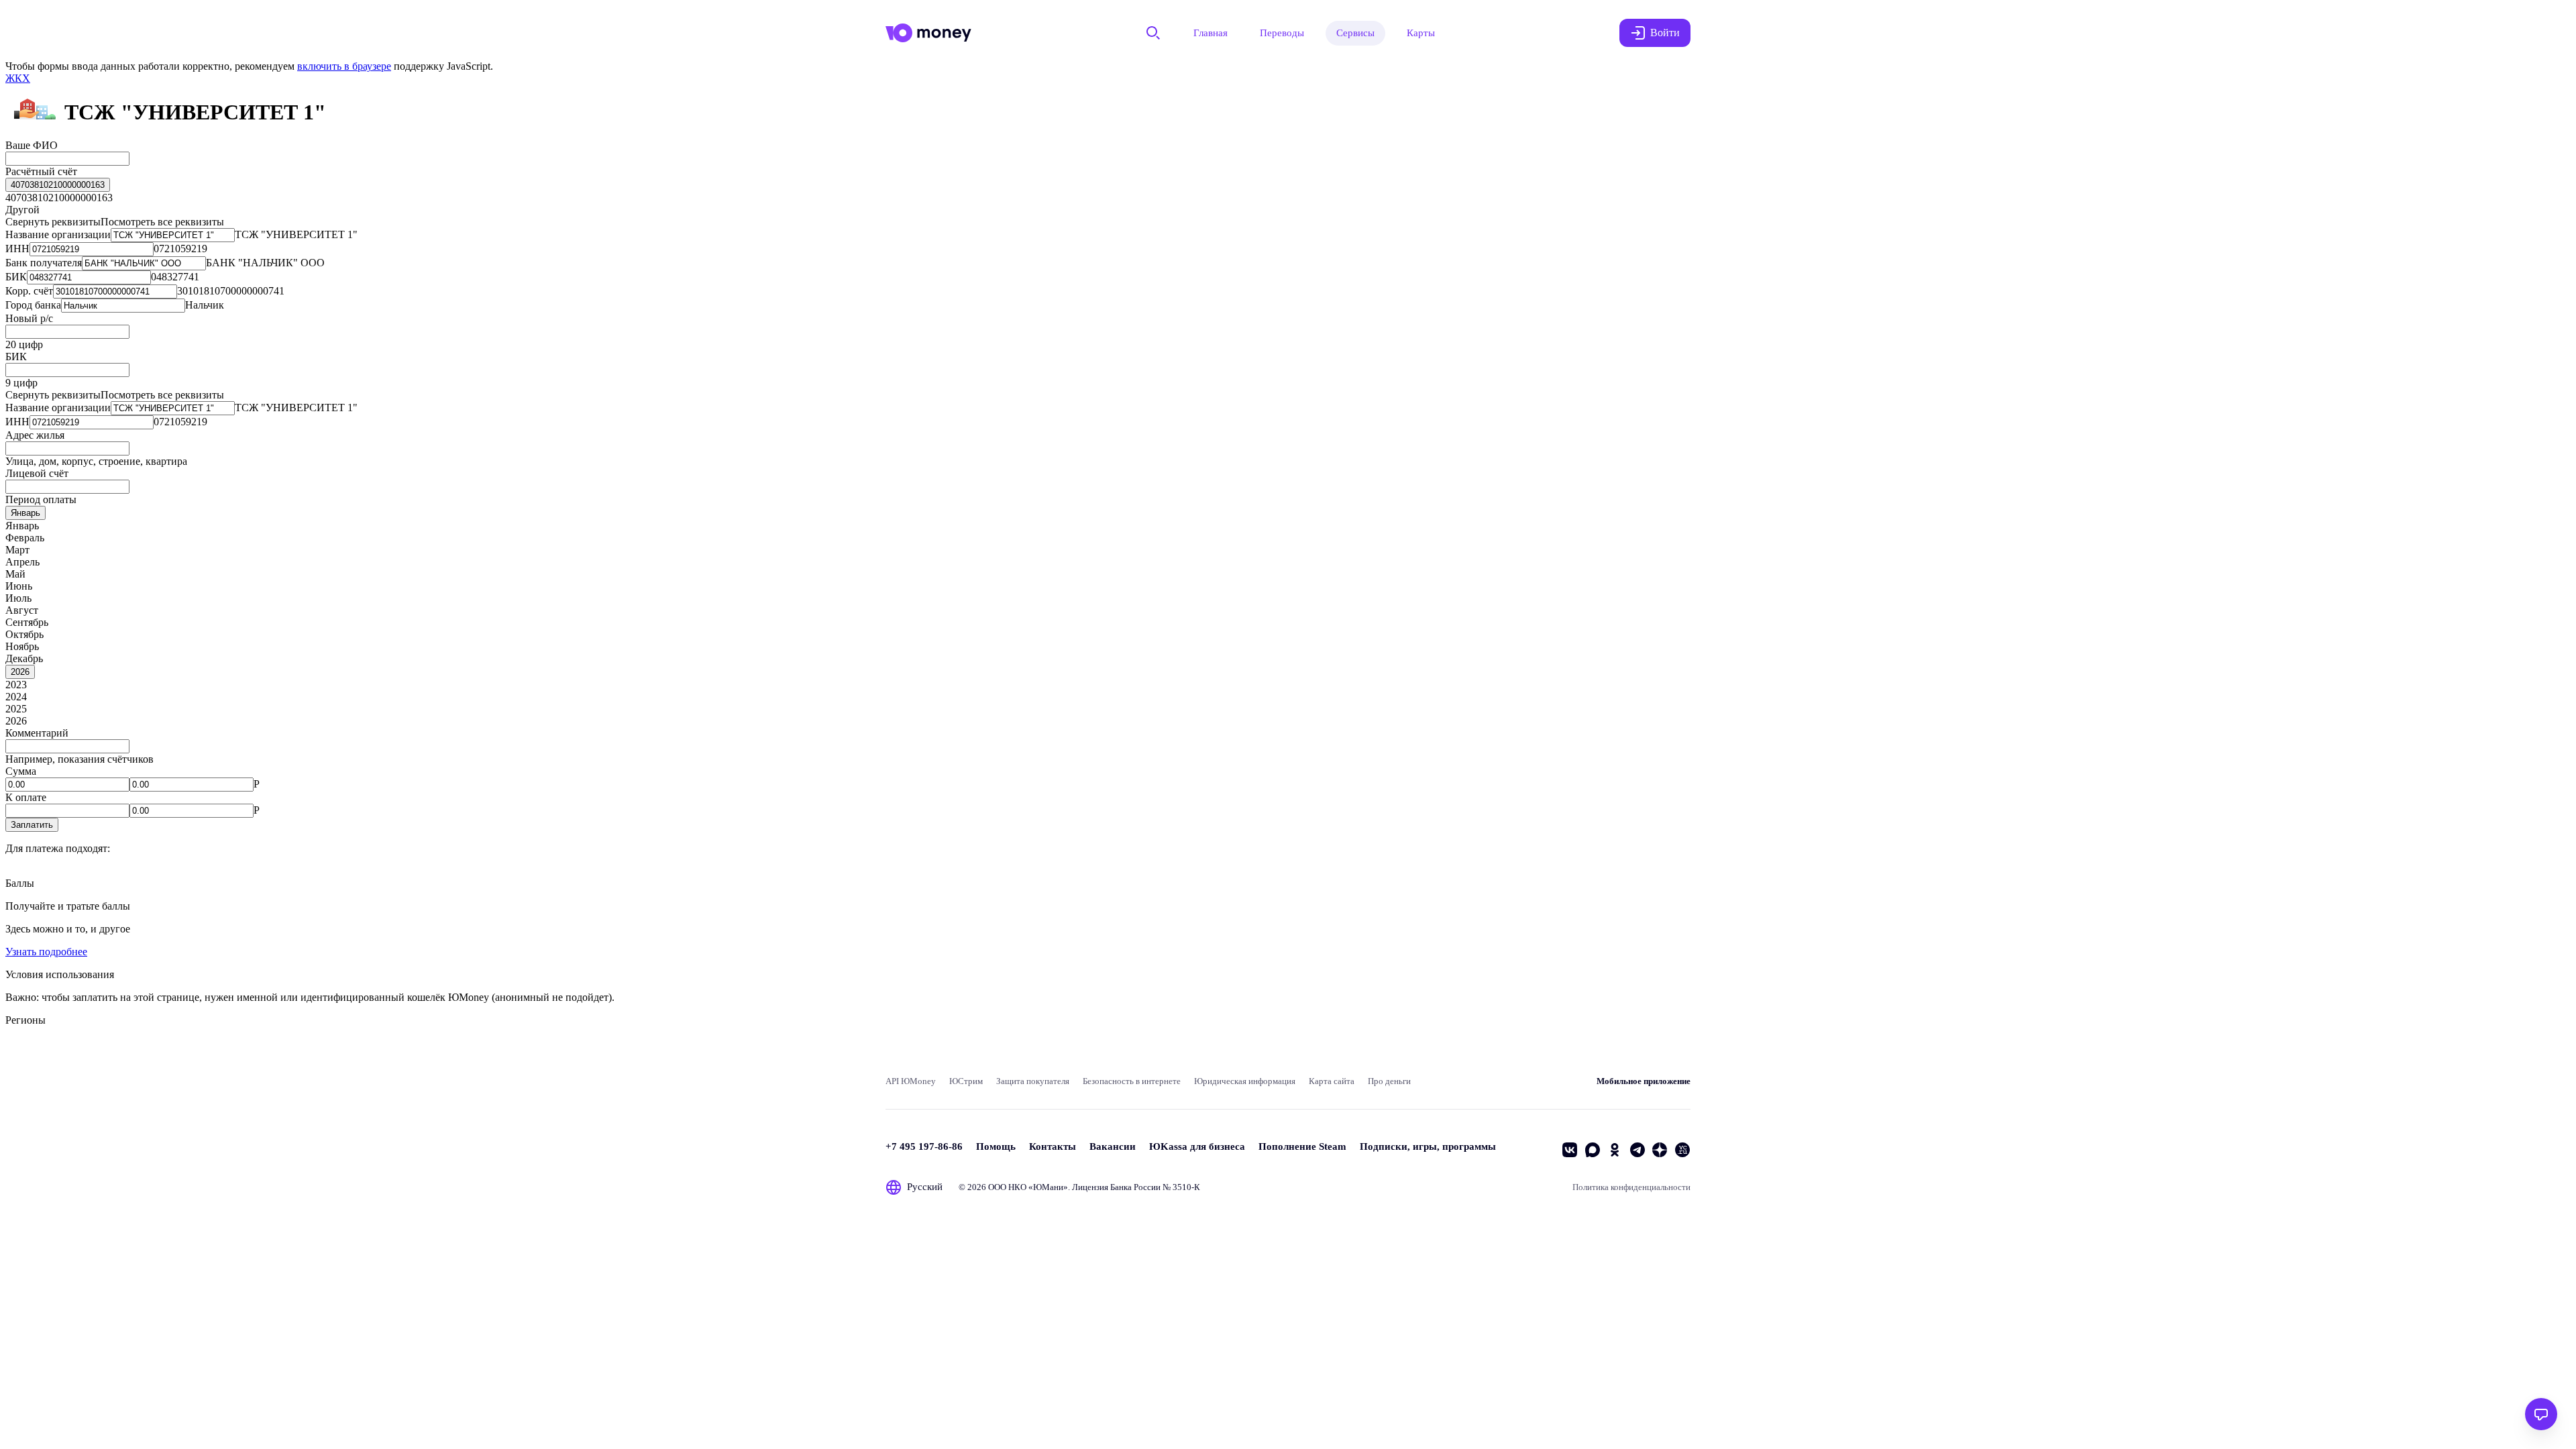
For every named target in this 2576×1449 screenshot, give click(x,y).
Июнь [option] (19, 586)
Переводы (1282, 33)
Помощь (996, 1146)
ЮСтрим (966, 1081)
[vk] (1570, 1150)
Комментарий (37, 733)
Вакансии (1113, 1146)
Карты (1421, 33)
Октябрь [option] (24, 634)
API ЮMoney (911, 1081)
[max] (1593, 1150)
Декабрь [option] (24, 658)
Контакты (1053, 1146)
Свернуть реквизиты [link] (53, 222)
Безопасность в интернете (1132, 1081)
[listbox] (58, 185)
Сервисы (1355, 33)
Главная (1211, 33)
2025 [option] (16, 709)
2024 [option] (16, 697)
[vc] (1682, 1150)
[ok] (1615, 1150)
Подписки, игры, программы (1428, 1146)
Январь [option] (22, 526)
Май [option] (15, 574)
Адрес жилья (35, 435)
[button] (32, 825)
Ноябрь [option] (22, 646)
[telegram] (1638, 1150)
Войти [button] (1665, 33)
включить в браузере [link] (344, 66)
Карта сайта (1332, 1081)
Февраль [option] (25, 538)
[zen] (1660, 1150)
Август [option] (22, 610)
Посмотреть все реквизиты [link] (162, 222)
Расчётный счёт (41, 171)
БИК (16, 357)
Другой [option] (22, 210)
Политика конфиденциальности (1631, 1187)
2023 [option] (16, 685)
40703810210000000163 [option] (59, 198)
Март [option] (17, 550)
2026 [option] (16, 721)
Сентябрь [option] (27, 622)
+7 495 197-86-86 (924, 1146)
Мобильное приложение (1644, 1081)
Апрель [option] (22, 562)
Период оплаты (41, 499)
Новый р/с (29, 318)
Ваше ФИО (32, 145)
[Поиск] (1153, 33)
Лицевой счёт (37, 473)
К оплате (26, 797)
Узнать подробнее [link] (46, 952)
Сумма (21, 771)
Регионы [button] (25, 1020)
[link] (18, 78)
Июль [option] (18, 598)
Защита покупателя (1033, 1081)
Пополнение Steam (1302, 1146)
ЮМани (1048, 1187)
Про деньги (1389, 1081)
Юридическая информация (1245, 1081)
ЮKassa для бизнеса (1197, 1146)
